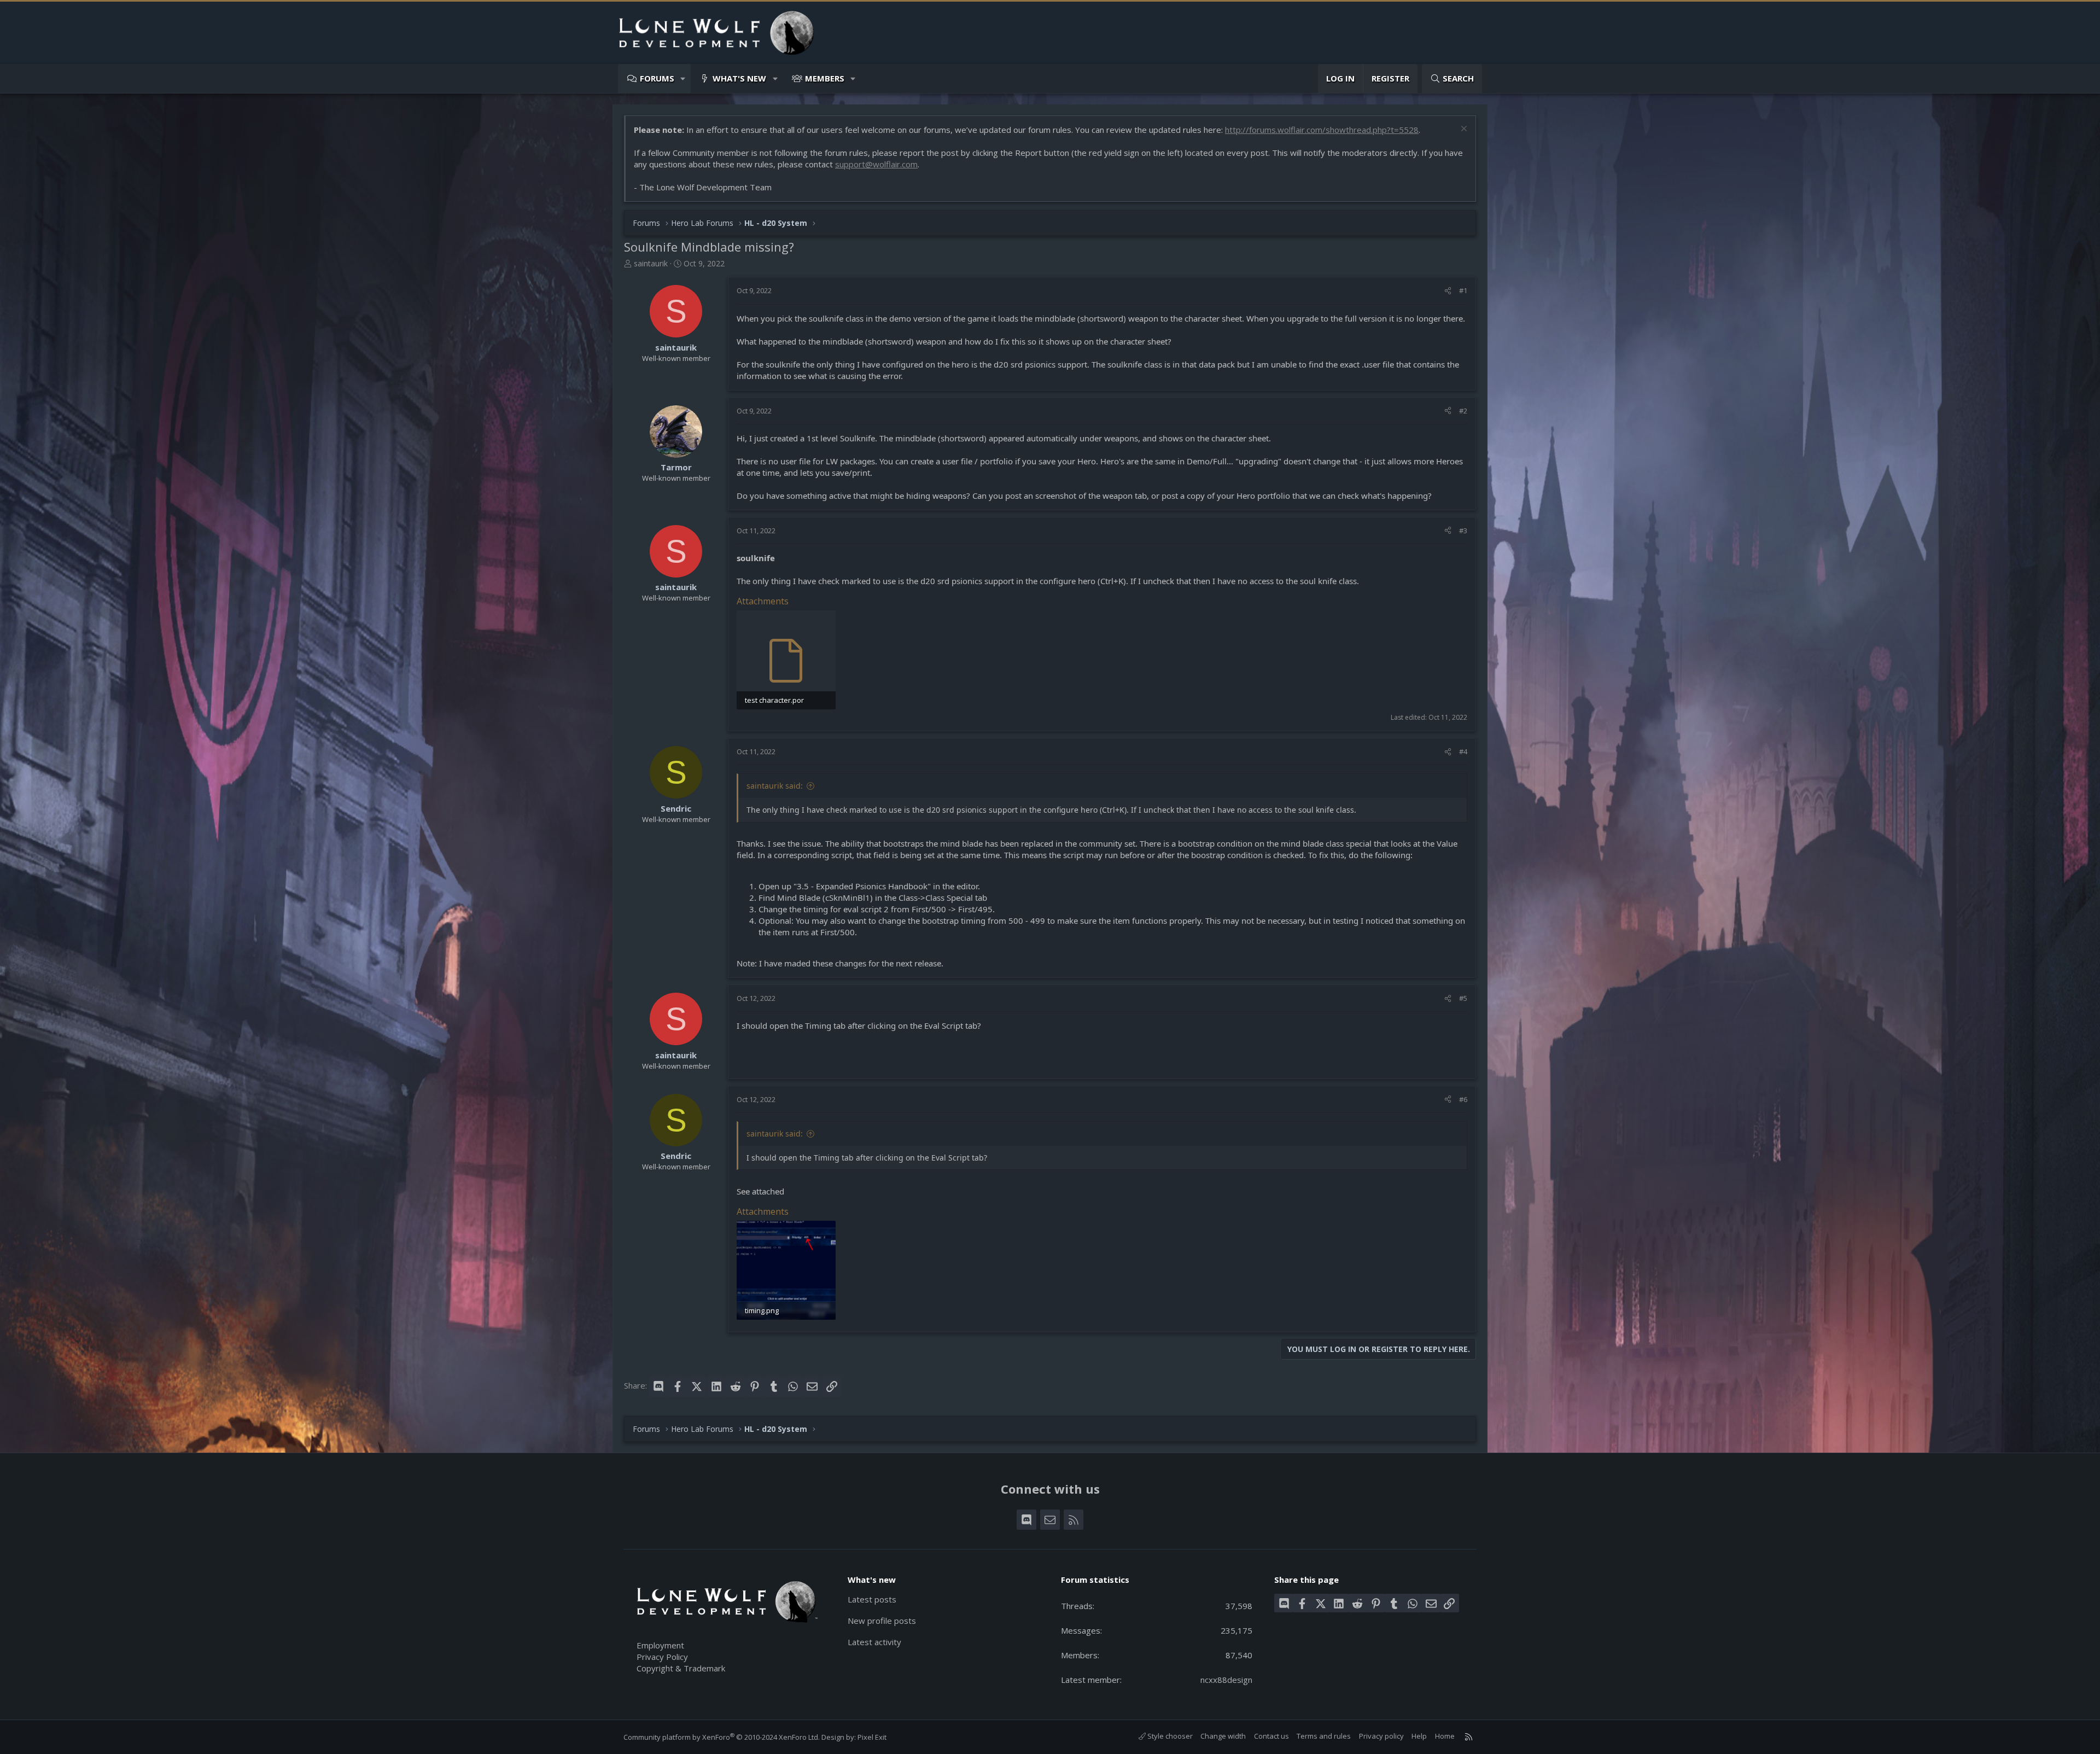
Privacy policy (1381, 1736)
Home (1445, 1736)
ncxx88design (1226, 1680)
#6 (1463, 1099)
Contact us (1271, 1736)
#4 (1463, 751)
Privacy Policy (662, 1657)
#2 (1463, 411)
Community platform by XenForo (722, 1737)
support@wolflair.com (876, 164)
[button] (683, 78)
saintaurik (651, 263)
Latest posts (872, 1599)
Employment (660, 1645)
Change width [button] (1223, 1736)
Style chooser (1169, 1736)
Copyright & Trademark (681, 1668)
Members (825, 78)
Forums (657, 78)
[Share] (1448, 290)
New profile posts (882, 1621)
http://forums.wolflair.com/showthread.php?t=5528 (1322, 130)
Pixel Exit (872, 1737)
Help (1419, 1736)
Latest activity (874, 1642)
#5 (1463, 998)
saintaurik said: (775, 786)
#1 (1463, 290)
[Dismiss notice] (1463, 130)
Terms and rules (1324, 1736)
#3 (1463, 531)
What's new (739, 78)
